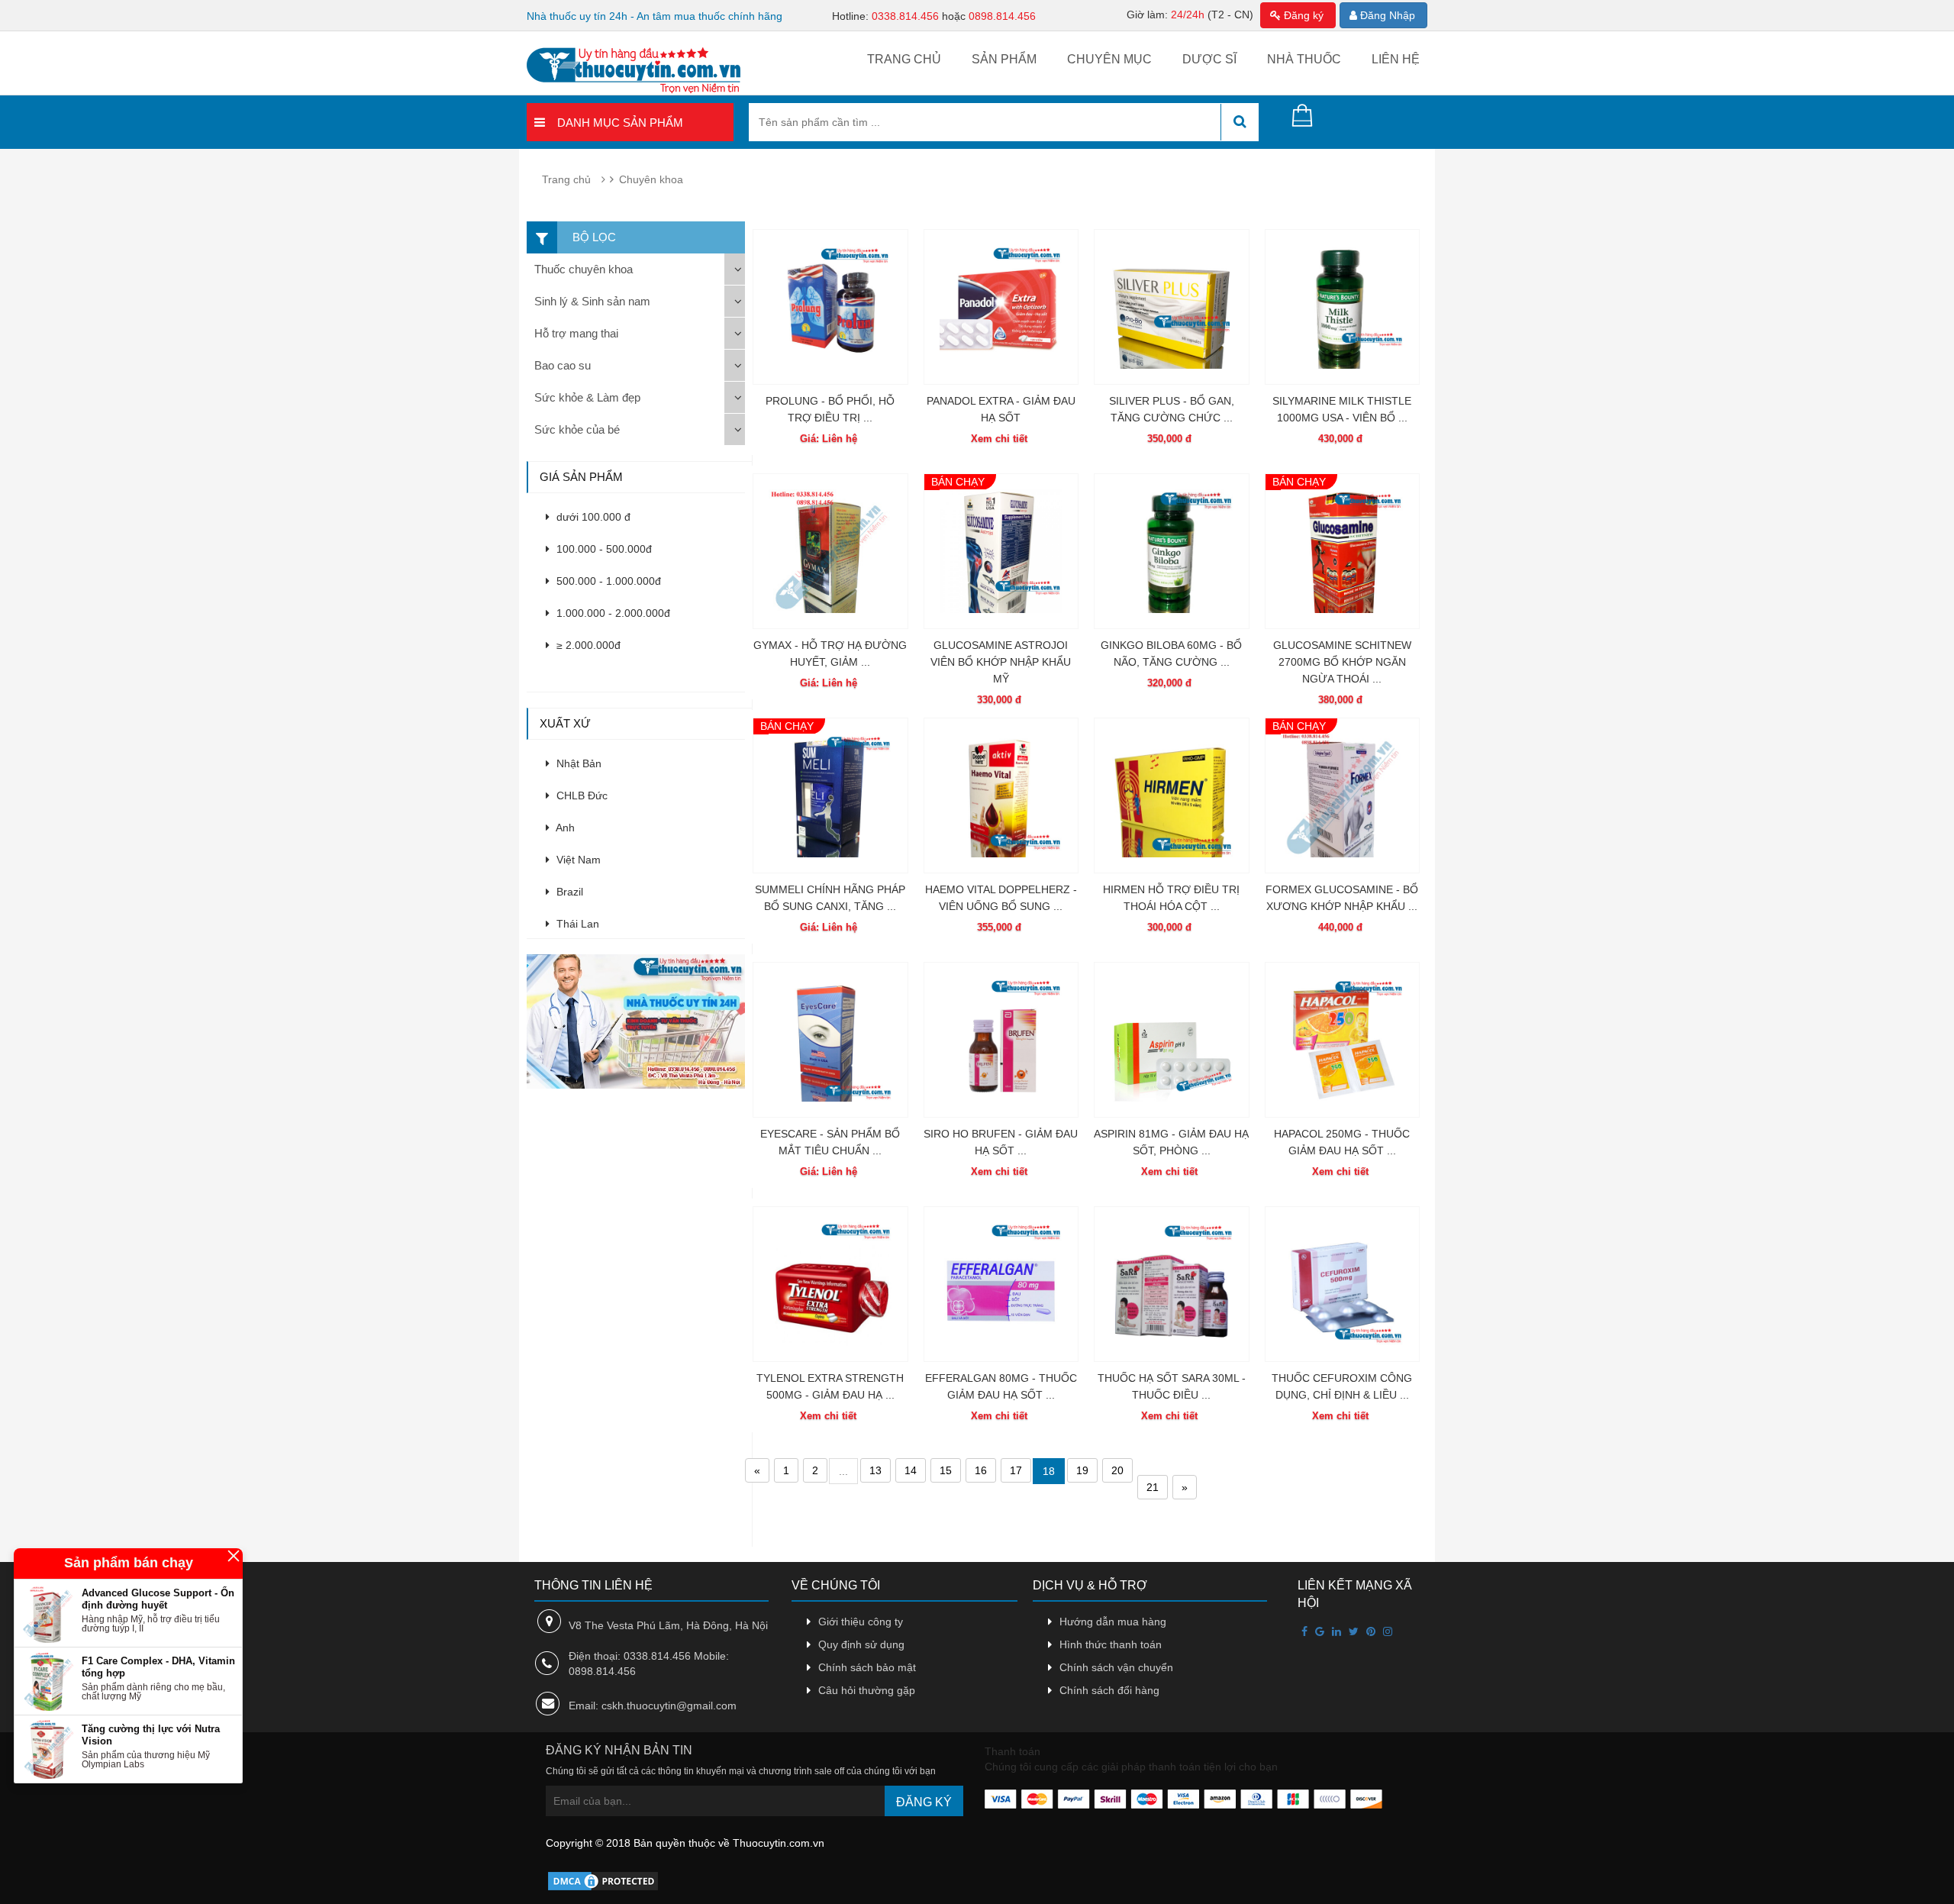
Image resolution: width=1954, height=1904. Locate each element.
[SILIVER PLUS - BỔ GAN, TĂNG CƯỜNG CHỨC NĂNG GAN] (1172, 307)
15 (946, 1470)
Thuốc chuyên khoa (584, 269)
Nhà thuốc (1304, 59)
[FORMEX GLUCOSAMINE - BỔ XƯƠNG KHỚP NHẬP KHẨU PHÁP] (1343, 795)
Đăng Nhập (1386, 15)
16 (981, 1470)
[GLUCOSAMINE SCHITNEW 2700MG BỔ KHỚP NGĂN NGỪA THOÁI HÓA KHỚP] (1343, 551)
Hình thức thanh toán (1111, 1644)
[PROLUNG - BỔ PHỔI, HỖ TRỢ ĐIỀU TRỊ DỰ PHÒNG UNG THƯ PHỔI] (830, 307)
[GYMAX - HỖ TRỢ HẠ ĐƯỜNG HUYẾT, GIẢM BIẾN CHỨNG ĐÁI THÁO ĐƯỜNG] (830, 551)
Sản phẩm (1004, 59)
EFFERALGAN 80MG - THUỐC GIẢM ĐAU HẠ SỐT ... (1001, 1386)
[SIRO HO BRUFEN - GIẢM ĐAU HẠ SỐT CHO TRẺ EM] (1001, 1040)
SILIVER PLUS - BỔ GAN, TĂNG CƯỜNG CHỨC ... (1172, 409)
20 (1117, 1470)
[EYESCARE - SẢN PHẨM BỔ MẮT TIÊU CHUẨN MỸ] (830, 1040)
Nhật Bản (577, 763)
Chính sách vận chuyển (1116, 1667)
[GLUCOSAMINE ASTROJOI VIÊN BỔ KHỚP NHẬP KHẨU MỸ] (1001, 551)
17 (1016, 1470)
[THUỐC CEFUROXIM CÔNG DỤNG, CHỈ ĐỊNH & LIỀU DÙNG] (1343, 1284)
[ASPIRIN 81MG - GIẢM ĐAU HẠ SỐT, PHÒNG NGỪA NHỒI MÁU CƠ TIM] (1172, 1040)
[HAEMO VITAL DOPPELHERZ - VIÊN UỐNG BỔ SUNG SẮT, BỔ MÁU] (1001, 795)
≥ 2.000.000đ (587, 645)
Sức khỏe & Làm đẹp (587, 397)
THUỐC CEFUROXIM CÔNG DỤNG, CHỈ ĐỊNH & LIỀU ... (1342, 1386)
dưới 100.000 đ (592, 517)
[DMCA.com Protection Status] (603, 1880)
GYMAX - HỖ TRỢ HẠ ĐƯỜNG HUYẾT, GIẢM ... (830, 653)
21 (1153, 1487)
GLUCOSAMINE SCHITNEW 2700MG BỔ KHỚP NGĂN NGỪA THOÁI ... (1342, 662)
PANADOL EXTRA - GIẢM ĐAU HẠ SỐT (1001, 409)
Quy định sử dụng (861, 1644)
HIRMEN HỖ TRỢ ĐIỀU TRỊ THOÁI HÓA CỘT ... (1171, 898)
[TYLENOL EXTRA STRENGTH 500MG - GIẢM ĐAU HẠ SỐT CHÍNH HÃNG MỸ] (830, 1284)
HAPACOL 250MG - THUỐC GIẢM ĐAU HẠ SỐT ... (1342, 1142)
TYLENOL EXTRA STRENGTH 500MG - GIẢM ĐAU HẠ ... (830, 1386)
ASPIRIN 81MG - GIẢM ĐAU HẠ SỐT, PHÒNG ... (1171, 1142)
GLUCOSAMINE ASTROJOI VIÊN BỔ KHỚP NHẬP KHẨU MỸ (1001, 662)
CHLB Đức (580, 795)
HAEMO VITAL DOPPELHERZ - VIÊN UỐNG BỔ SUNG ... (1001, 898)
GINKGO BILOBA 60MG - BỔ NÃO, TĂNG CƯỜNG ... (1171, 653)
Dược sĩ (1209, 59)
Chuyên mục (1109, 59)
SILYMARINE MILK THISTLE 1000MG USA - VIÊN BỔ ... (1342, 409)
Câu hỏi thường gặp (867, 1690)
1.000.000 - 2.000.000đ (612, 613)
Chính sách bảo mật (867, 1667)
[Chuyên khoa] (639, 1021)
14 (911, 1470)
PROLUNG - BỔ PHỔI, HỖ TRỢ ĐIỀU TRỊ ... (830, 409)
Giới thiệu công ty (861, 1622)
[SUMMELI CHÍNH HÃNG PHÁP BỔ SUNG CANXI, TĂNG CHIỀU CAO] (830, 795)
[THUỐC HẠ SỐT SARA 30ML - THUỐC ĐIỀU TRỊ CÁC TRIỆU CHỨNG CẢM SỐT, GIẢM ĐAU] (1172, 1284)
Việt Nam (577, 860)
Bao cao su (563, 365)
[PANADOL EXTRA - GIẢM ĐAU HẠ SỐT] (1001, 307)
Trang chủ (904, 59)
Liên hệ (1396, 59)
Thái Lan (576, 924)
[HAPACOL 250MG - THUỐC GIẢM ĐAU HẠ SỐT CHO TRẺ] (1343, 1040)
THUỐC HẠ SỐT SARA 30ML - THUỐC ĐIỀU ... (1172, 1386)
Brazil (568, 892)
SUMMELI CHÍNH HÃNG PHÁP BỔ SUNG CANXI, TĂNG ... (830, 898)
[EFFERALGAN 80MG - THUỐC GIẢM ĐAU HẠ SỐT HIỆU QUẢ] (1001, 1284)
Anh (564, 828)
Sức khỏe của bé (577, 429)
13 (875, 1470)
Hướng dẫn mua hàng (1113, 1622)
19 (1082, 1470)
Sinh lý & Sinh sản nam (592, 301)
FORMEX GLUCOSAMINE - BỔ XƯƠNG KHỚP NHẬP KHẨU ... (1342, 898)
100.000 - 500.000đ (603, 549)
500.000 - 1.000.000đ (607, 581)
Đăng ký (1302, 15)
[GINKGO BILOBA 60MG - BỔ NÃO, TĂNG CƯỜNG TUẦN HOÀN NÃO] (1172, 551)
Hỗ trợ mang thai (576, 333)
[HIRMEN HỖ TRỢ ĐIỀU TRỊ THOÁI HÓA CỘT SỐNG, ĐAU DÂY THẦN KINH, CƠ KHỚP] (1172, 795)
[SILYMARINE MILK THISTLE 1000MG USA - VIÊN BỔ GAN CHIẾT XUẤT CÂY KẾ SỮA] (1343, 307)
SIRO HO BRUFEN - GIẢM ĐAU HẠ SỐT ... (1001, 1142)
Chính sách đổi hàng (1109, 1690)
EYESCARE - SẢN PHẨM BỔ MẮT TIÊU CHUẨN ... (830, 1142)
